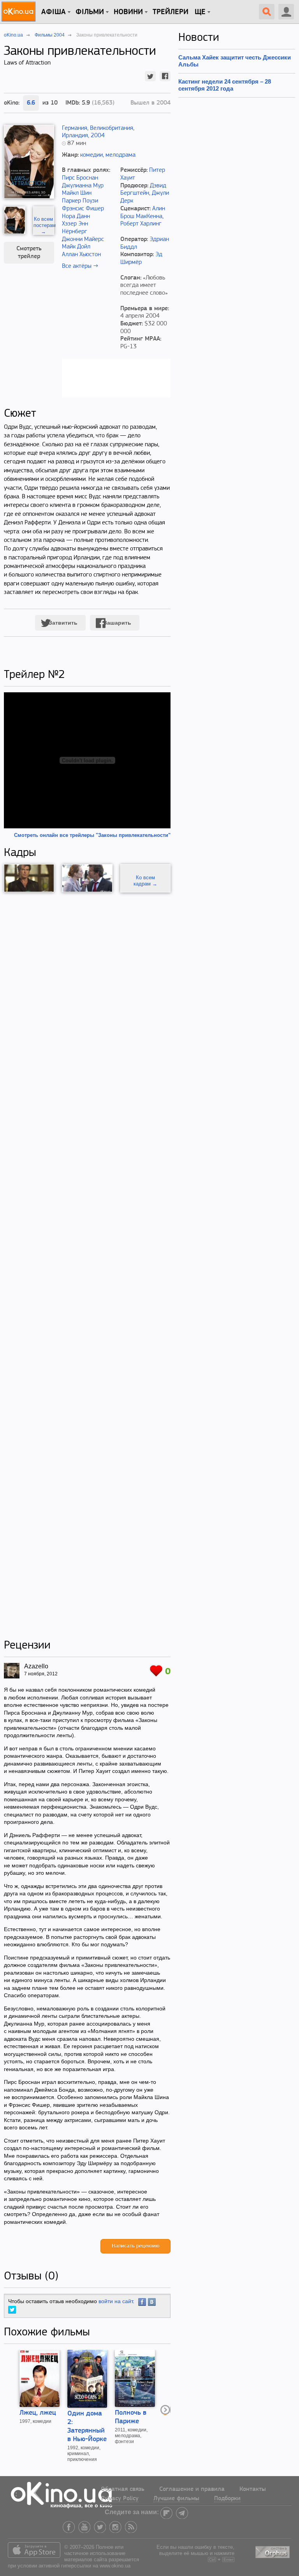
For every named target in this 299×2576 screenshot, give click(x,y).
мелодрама (120, 155)
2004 (98, 136)
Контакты (253, 2489)
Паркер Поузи (80, 201)
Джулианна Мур (83, 186)
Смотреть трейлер (29, 253)
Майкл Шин (77, 193)
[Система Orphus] (273, 2551)
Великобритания (112, 128)
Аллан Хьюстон (81, 255)
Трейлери (171, 12)
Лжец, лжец (38, 2413)
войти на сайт (116, 2301)
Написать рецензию (135, 2246)
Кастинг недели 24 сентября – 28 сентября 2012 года (225, 85)
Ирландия (75, 136)
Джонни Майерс (83, 239)
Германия (75, 128)
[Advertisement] (87, 1266)
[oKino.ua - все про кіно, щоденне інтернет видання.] (20, 12)
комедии (91, 155)
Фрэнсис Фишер (83, 209)
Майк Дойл (76, 247)
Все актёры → (80, 266)
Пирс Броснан (80, 178)
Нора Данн (76, 217)
